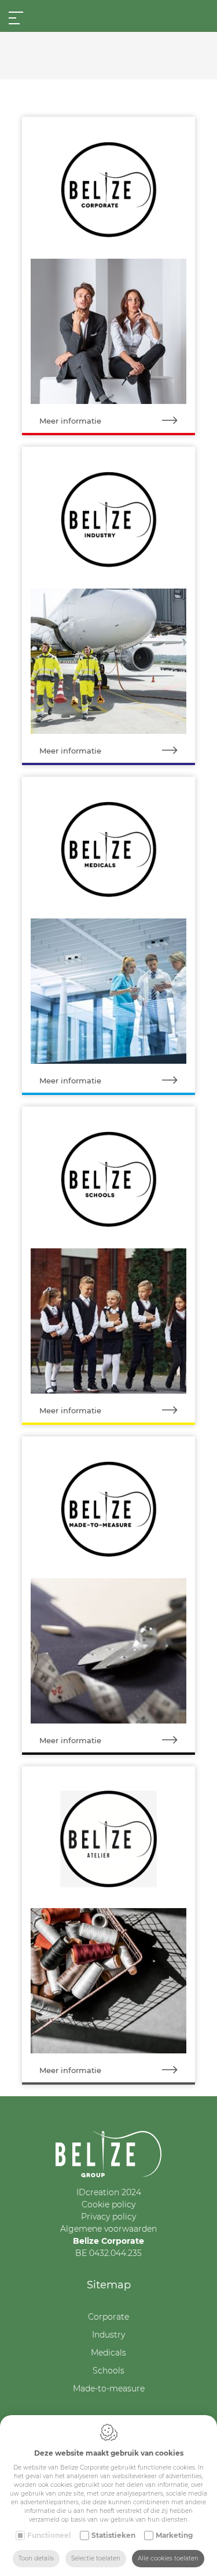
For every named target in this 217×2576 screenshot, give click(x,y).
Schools (108, 2371)
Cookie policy (108, 2204)
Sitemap (109, 2285)
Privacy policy (108, 2217)
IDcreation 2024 (109, 2192)
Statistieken (113, 2535)
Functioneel (49, 2535)
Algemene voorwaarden (108, 2229)
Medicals (108, 2353)
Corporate (108, 2317)
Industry (108, 2335)
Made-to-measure (109, 2388)
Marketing (174, 2535)
